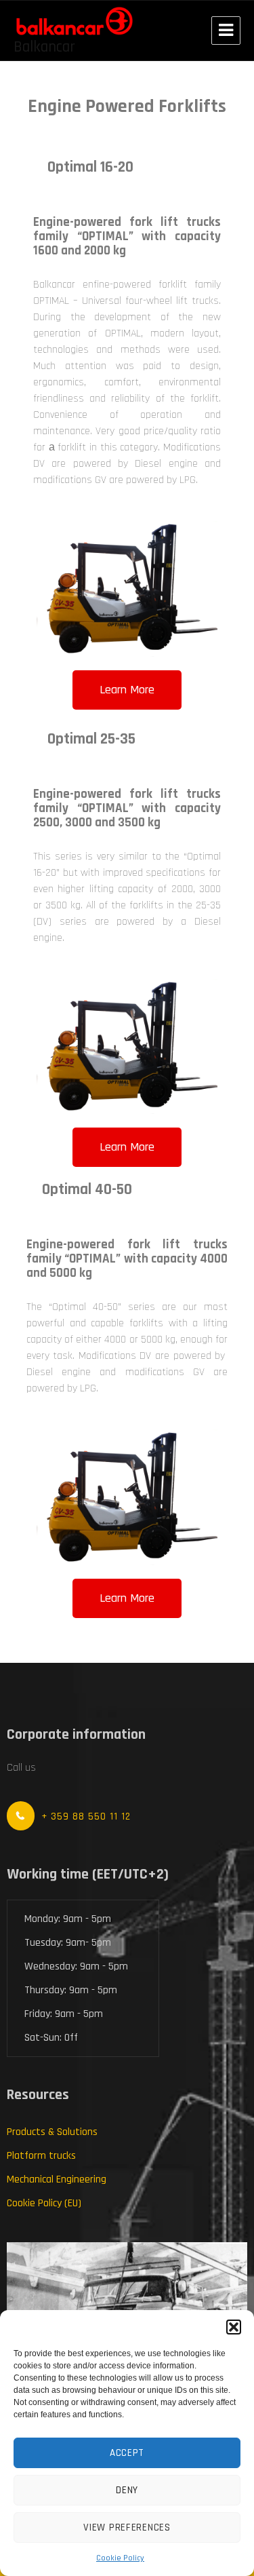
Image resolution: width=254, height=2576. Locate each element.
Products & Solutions (52, 2132)
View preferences (127, 2527)
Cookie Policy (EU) (44, 2203)
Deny (127, 2490)
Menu (226, 31)
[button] (234, 2327)
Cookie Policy (120, 2558)
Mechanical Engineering (57, 2179)
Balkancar (44, 47)
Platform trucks (41, 2156)
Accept (127, 2453)
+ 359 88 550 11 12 (86, 1816)
